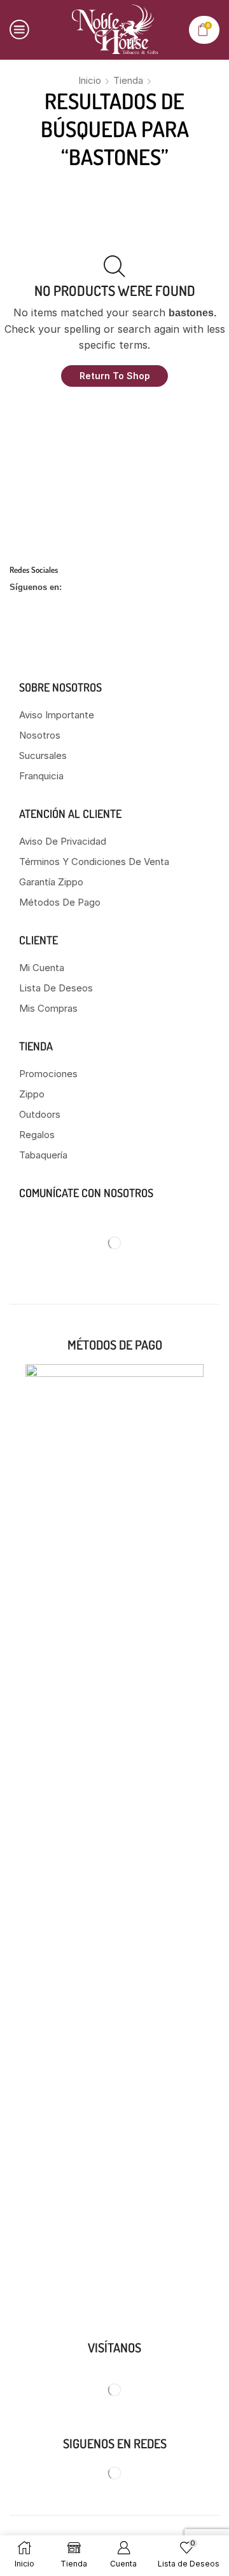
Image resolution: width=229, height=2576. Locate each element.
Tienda (128, 80)
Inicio (90, 80)
